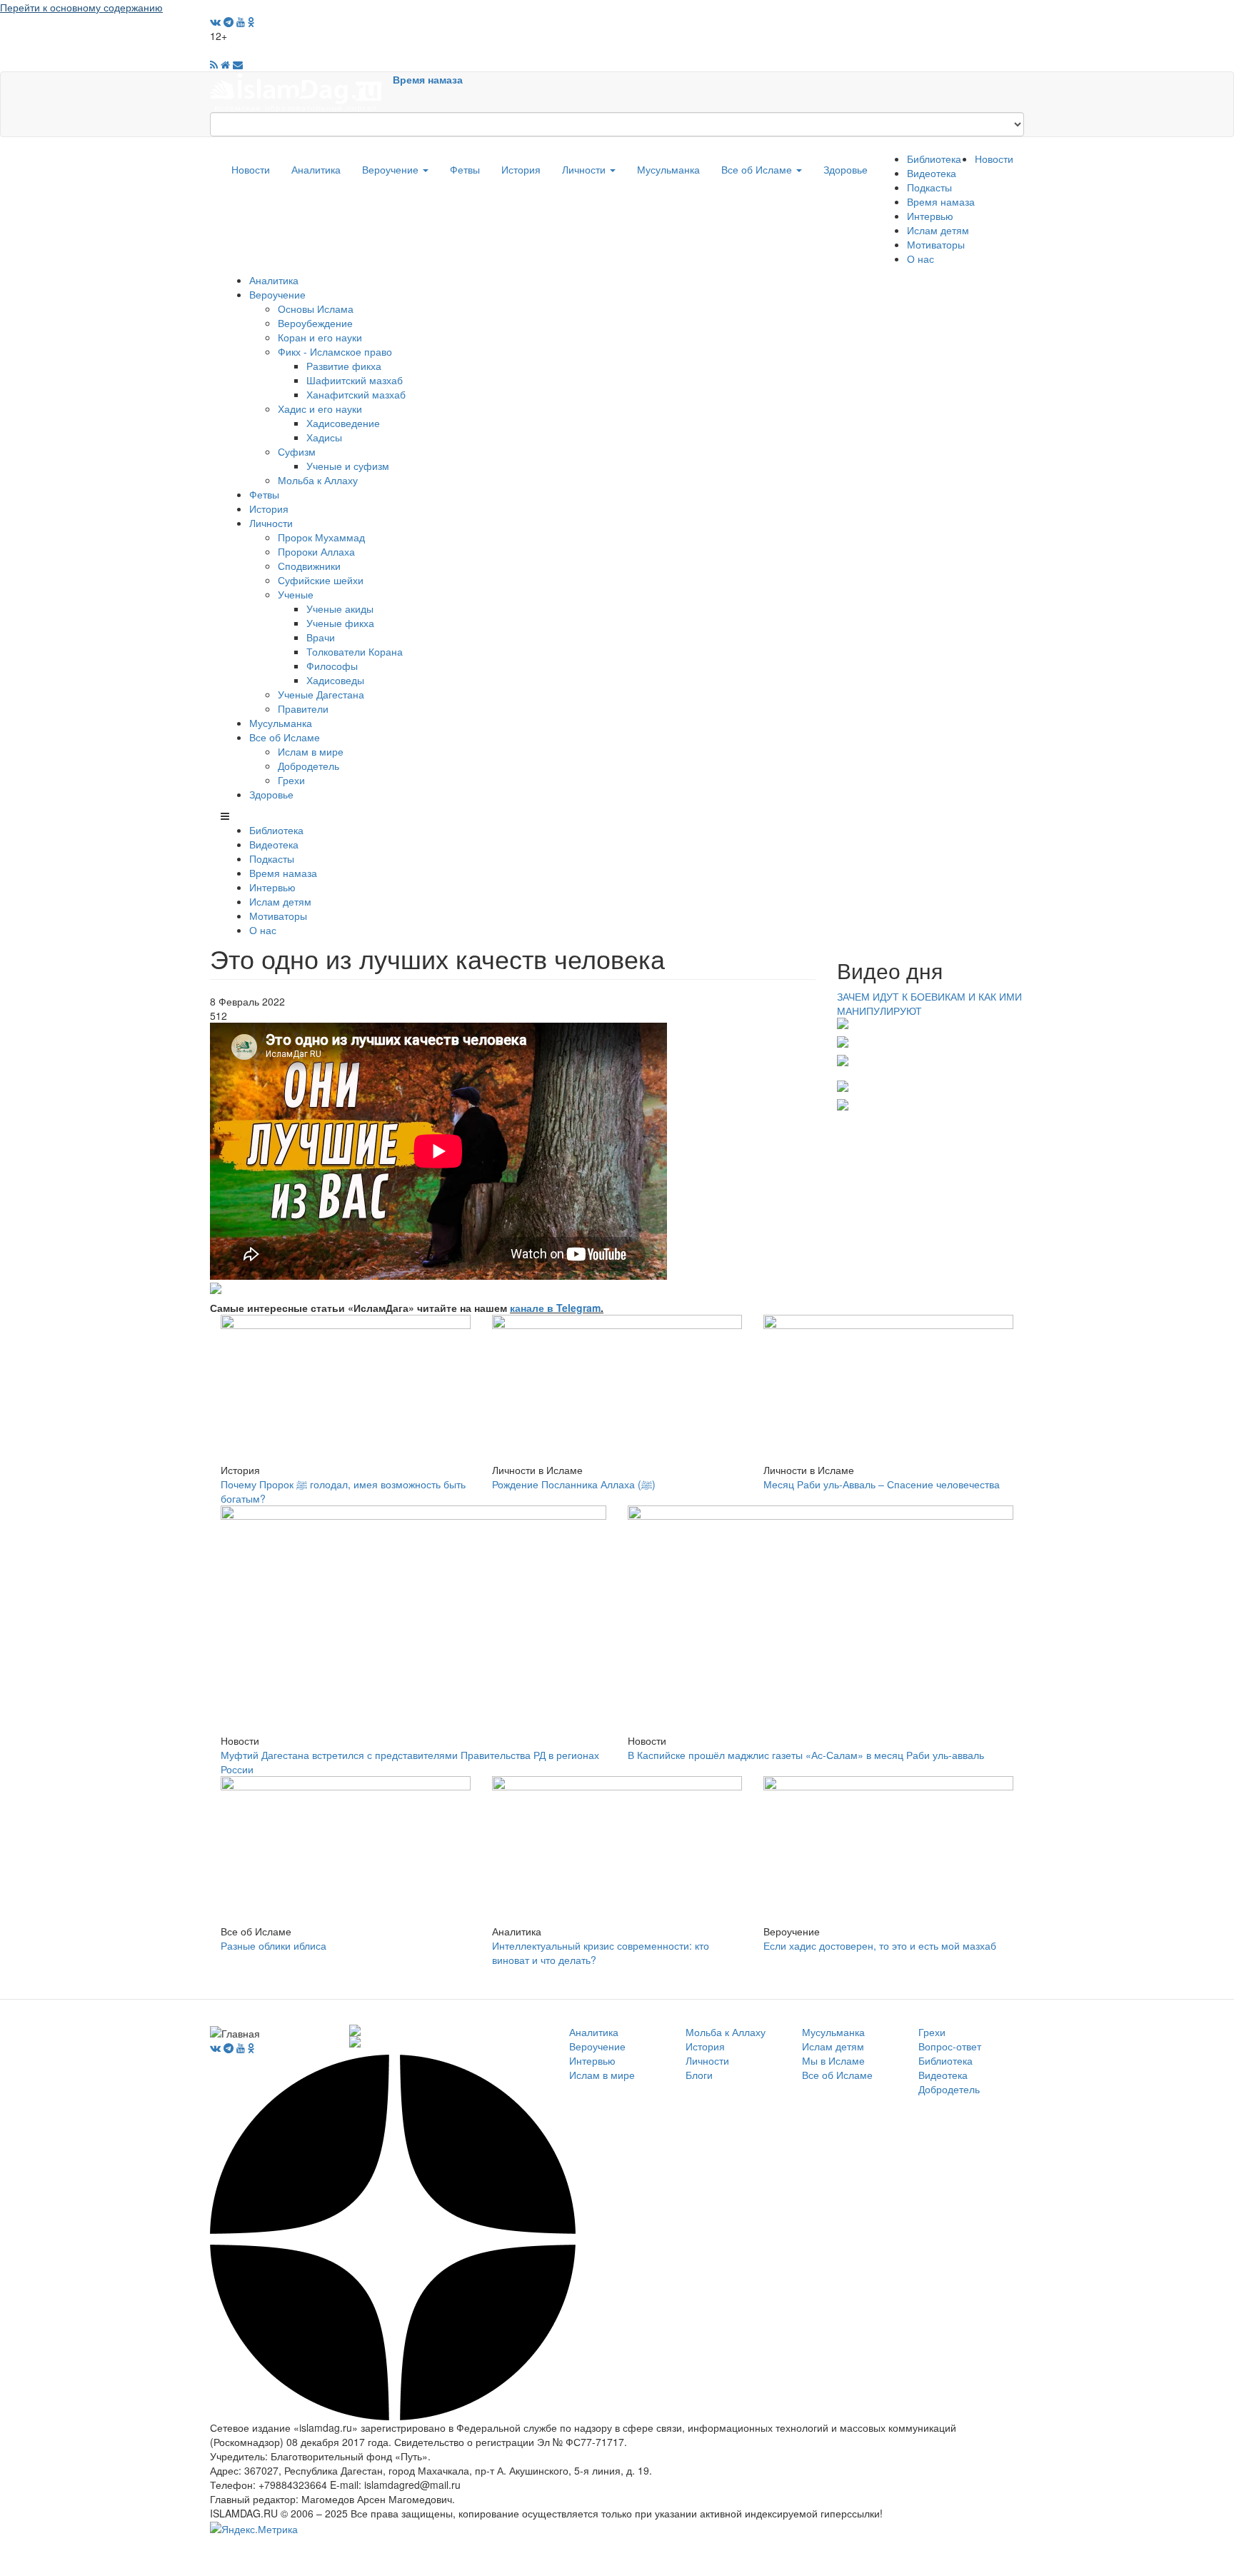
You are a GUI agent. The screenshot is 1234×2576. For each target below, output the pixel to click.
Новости (251, 169)
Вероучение (392, 169)
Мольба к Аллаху (318, 480)
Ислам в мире (311, 751)
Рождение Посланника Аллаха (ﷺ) (574, 1484)
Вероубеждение (315, 323)
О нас (921, 259)
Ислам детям (938, 230)
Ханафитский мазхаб (356, 394)
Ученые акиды (340, 608)
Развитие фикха (344, 366)
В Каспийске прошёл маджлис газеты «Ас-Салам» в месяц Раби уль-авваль (806, 1755)
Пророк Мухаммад (321, 537)
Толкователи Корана (355, 651)
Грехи (291, 780)
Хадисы (324, 437)
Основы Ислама (316, 309)
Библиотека (934, 159)
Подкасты (929, 187)
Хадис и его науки (320, 409)
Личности (585, 169)
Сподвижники (309, 566)
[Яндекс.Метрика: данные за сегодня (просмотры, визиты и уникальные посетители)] (254, 2529)
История (521, 169)
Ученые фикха (340, 623)
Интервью (930, 216)
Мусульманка (668, 169)
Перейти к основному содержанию (81, 7)
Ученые (296, 594)
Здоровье (846, 169)
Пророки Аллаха (316, 551)
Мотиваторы (936, 244)
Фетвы (465, 169)
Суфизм (297, 451)
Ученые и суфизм (348, 466)
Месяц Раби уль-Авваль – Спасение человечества (882, 1484)
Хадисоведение (343, 423)
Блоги (699, 2075)
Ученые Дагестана (321, 694)
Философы (332, 666)
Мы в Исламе (833, 2060)
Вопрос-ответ (950, 2046)
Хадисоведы (335, 680)
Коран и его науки (320, 337)
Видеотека (932, 173)
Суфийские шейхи (321, 580)
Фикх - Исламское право (335, 351)
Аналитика (316, 169)
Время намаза (428, 79)
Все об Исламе (758, 169)
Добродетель (308, 766)
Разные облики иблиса (274, 1945)
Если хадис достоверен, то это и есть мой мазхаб (880, 1945)
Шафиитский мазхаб (355, 380)
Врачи (321, 637)
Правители (303, 708)
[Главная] (301, 91)
